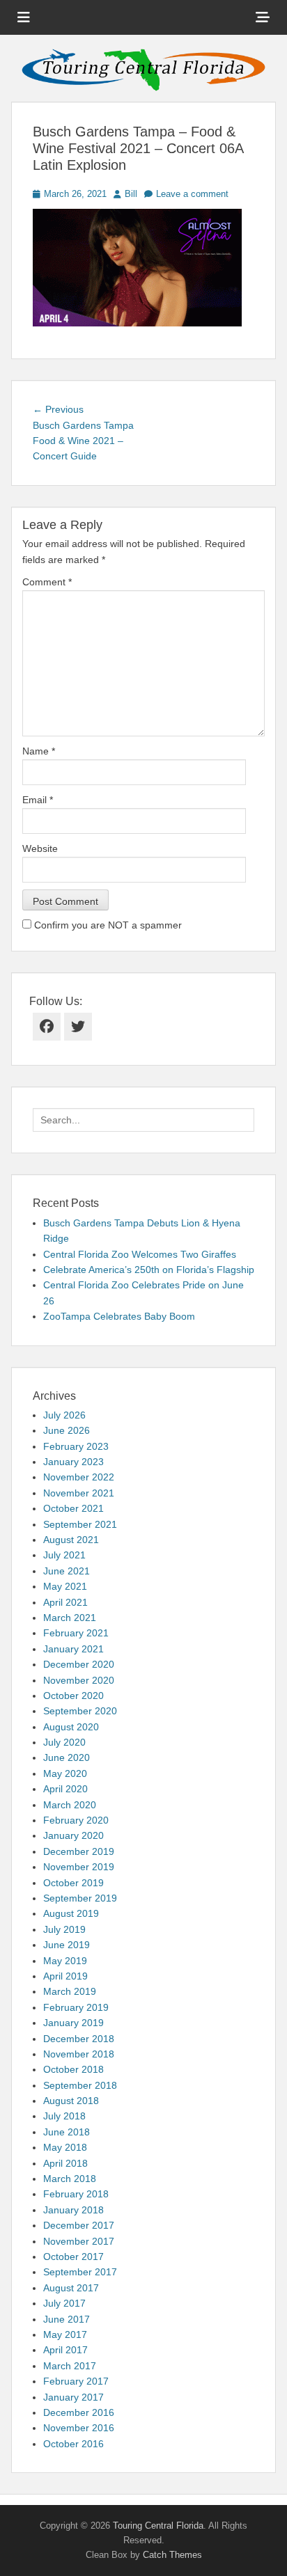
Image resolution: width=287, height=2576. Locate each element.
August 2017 (71, 2288)
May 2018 (65, 2147)
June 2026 (67, 1430)
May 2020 (65, 1773)
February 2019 (76, 2007)
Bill (131, 194)
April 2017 (65, 2350)
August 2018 (71, 2101)
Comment (47, 582)
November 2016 (79, 2428)
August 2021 (71, 1540)
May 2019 (65, 1961)
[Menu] (24, 17)
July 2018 (64, 2116)
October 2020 (73, 1696)
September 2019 (80, 1898)
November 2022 (79, 1477)
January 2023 (73, 1462)
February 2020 (76, 1820)
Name (39, 751)
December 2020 (79, 1664)
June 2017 (67, 2319)
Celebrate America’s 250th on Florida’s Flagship (149, 1270)
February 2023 (76, 1446)
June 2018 (67, 2132)
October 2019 (73, 1883)
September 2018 (80, 2085)
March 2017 (70, 2366)
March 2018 (70, 2179)
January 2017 (73, 2397)
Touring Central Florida (158, 2526)
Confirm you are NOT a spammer (107, 925)
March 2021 (70, 1618)
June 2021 (67, 1571)
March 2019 (70, 1991)
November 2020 (79, 1680)
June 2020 (67, 1757)
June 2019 (67, 1945)
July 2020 (64, 1742)
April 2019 (65, 1976)
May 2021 (65, 1586)
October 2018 (73, 2069)
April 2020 (65, 1789)
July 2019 (64, 1929)
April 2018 (65, 2163)
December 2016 (79, 2412)
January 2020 (73, 1835)
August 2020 (71, 1727)
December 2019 (79, 1851)
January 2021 (73, 1649)
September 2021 (80, 1524)
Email (38, 800)
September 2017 (80, 2272)
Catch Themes (172, 2555)
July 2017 (64, 2303)
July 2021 (64, 1555)
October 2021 (73, 1508)
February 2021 (76, 1633)
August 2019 (71, 1913)
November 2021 (79, 1493)
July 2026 (64, 1415)
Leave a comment (192, 194)
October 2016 (73, 2444)
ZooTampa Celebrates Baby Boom (119, 1316)
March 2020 (70, 1805)
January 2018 (73, 2210)
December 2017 (79, 2225)
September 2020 (80, 1711)
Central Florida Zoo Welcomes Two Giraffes (140, 1254)
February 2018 (76, 2194)
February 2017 (76, 2381)
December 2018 (79, 2039)
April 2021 (65, 1602)
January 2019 (73, 2023)
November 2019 (79, 1867)
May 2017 (65, 2334)
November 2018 (79, 2054)
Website (40, 848)
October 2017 (73, 2257)
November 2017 (79, 2241)
